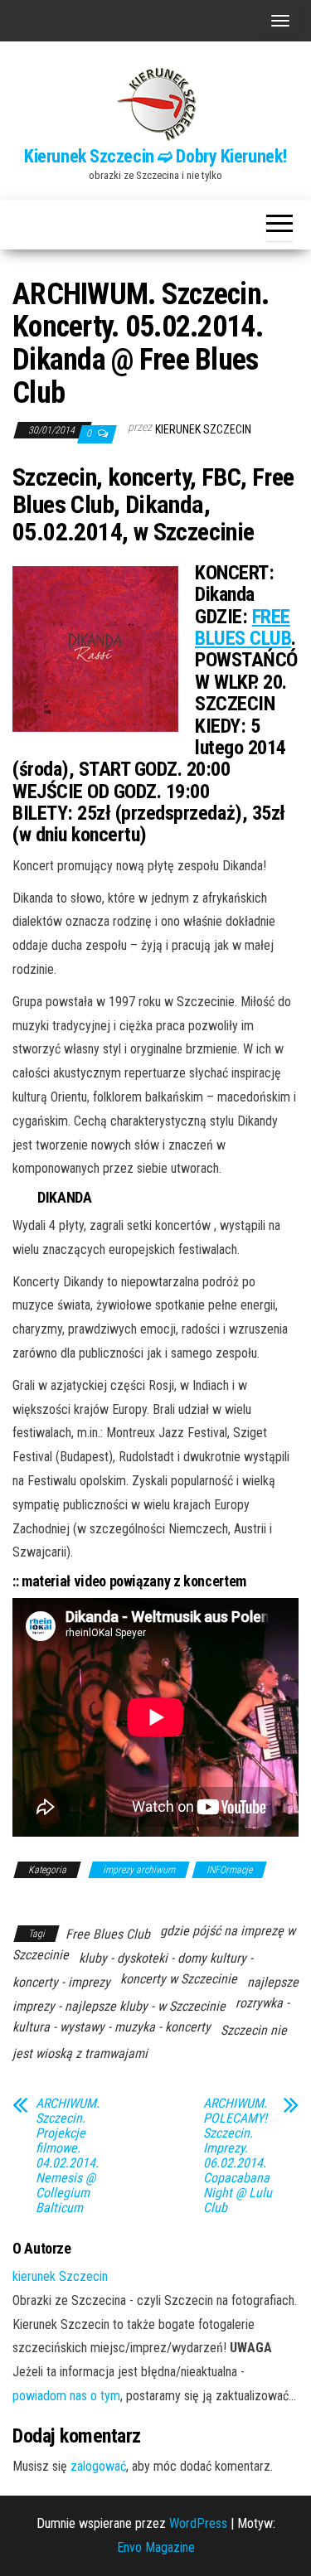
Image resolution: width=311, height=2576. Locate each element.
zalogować (98, 2466)
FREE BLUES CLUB (243, 627)
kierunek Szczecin (203, 429)
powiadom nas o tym (66, 2396)
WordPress (198, 2523)
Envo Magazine (156, 2547)
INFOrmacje (229, 1870)
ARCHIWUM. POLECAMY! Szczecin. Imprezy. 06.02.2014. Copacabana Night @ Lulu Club (238, 2156)
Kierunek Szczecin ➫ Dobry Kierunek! (155, 156)
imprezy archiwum (139, 1870)
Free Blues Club (108, 1934)
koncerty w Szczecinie (179, 1979)
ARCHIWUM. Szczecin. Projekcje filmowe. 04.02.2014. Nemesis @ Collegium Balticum (68, 2156)
